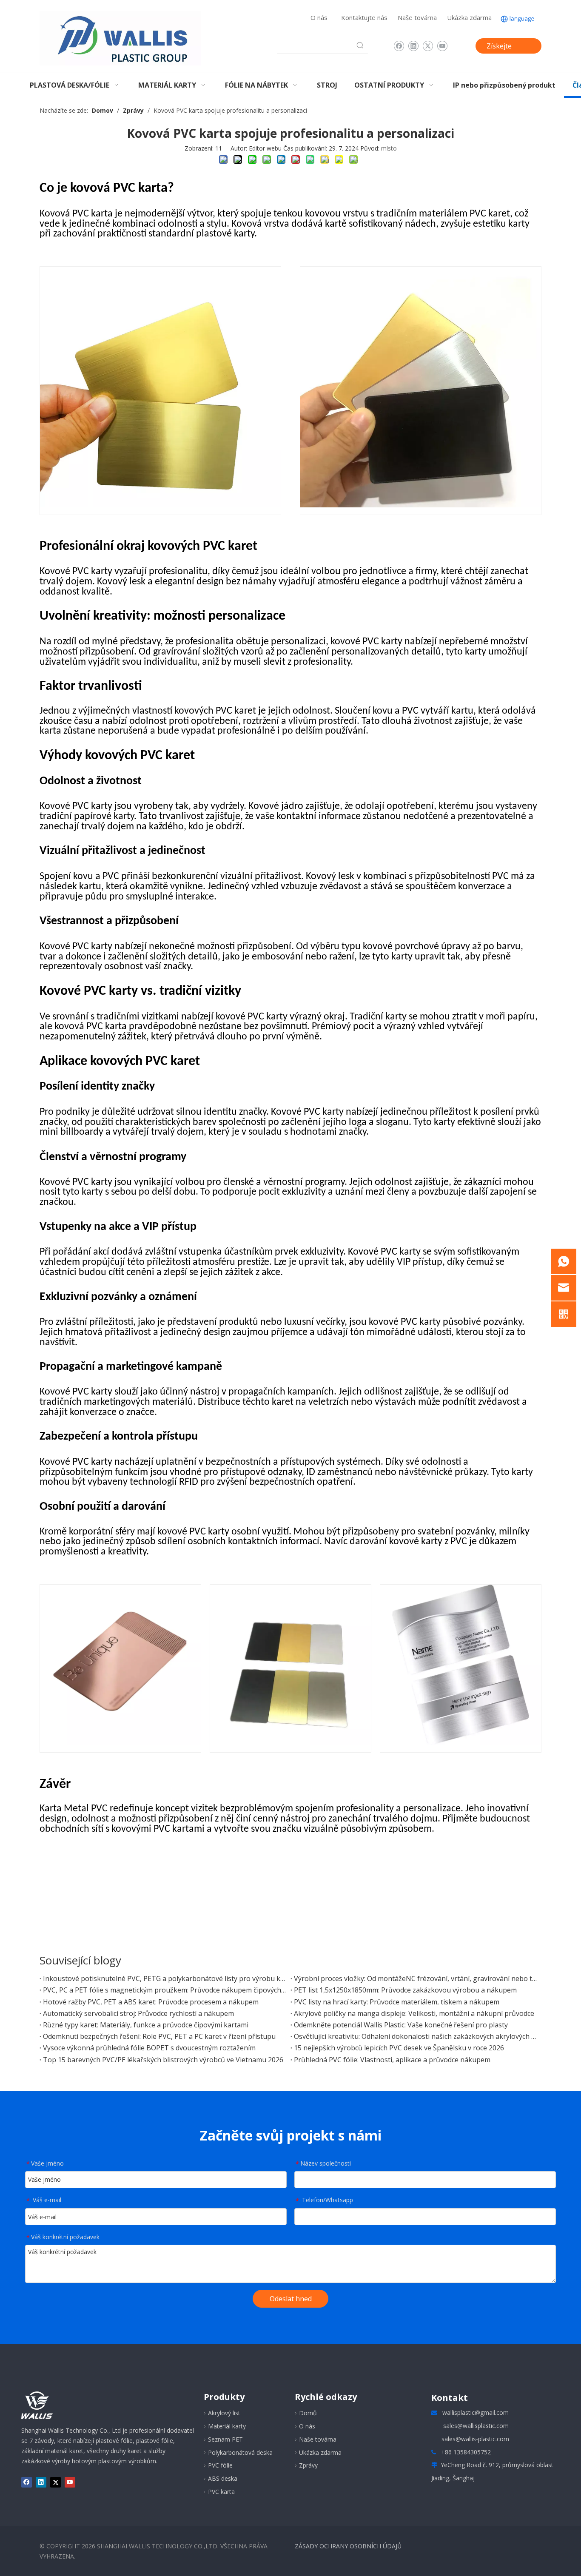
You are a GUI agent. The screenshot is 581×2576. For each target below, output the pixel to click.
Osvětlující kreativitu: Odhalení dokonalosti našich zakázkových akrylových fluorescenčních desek (416, 2036)
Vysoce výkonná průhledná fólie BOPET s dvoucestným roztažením (149, 2048)
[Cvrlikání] (428, 46)
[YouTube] (442, 46)
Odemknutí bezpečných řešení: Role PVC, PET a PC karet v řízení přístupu (159, 2036)
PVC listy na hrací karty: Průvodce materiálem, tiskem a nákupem (397, 2002)
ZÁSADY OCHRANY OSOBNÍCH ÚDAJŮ (348, 2546)
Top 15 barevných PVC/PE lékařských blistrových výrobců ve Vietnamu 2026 (163, 2060)
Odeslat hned (291, 2299)
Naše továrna (417, 17)
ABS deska (223, 2478)
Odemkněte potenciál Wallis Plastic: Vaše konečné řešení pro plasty (401, 2025)
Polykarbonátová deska (240, 2452)
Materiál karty (227, 2426)
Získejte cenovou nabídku (500, 47)
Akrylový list (224, 2413)
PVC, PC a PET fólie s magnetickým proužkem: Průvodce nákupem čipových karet (165, 1990)
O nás (319, 17)
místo (389, 148)
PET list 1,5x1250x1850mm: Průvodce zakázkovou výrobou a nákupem (405, 1990)
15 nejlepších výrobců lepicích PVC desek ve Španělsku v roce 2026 (399, 2048)
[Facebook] (399, 46)
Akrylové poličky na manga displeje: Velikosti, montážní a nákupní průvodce (414, 2013)
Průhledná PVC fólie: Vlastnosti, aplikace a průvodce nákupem (392, 2060)
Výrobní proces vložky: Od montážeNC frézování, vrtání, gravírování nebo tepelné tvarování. (416, 1978)
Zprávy (308, 2465)
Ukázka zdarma (469, 17)
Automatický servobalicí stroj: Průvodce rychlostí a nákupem (138, 2013)
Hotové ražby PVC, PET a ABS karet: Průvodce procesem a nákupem (151, 2002)
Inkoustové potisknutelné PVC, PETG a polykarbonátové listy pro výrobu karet (165, 1978)
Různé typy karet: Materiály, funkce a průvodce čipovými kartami (146, 2025)
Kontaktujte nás (364, 17)
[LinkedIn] (413, 46)
